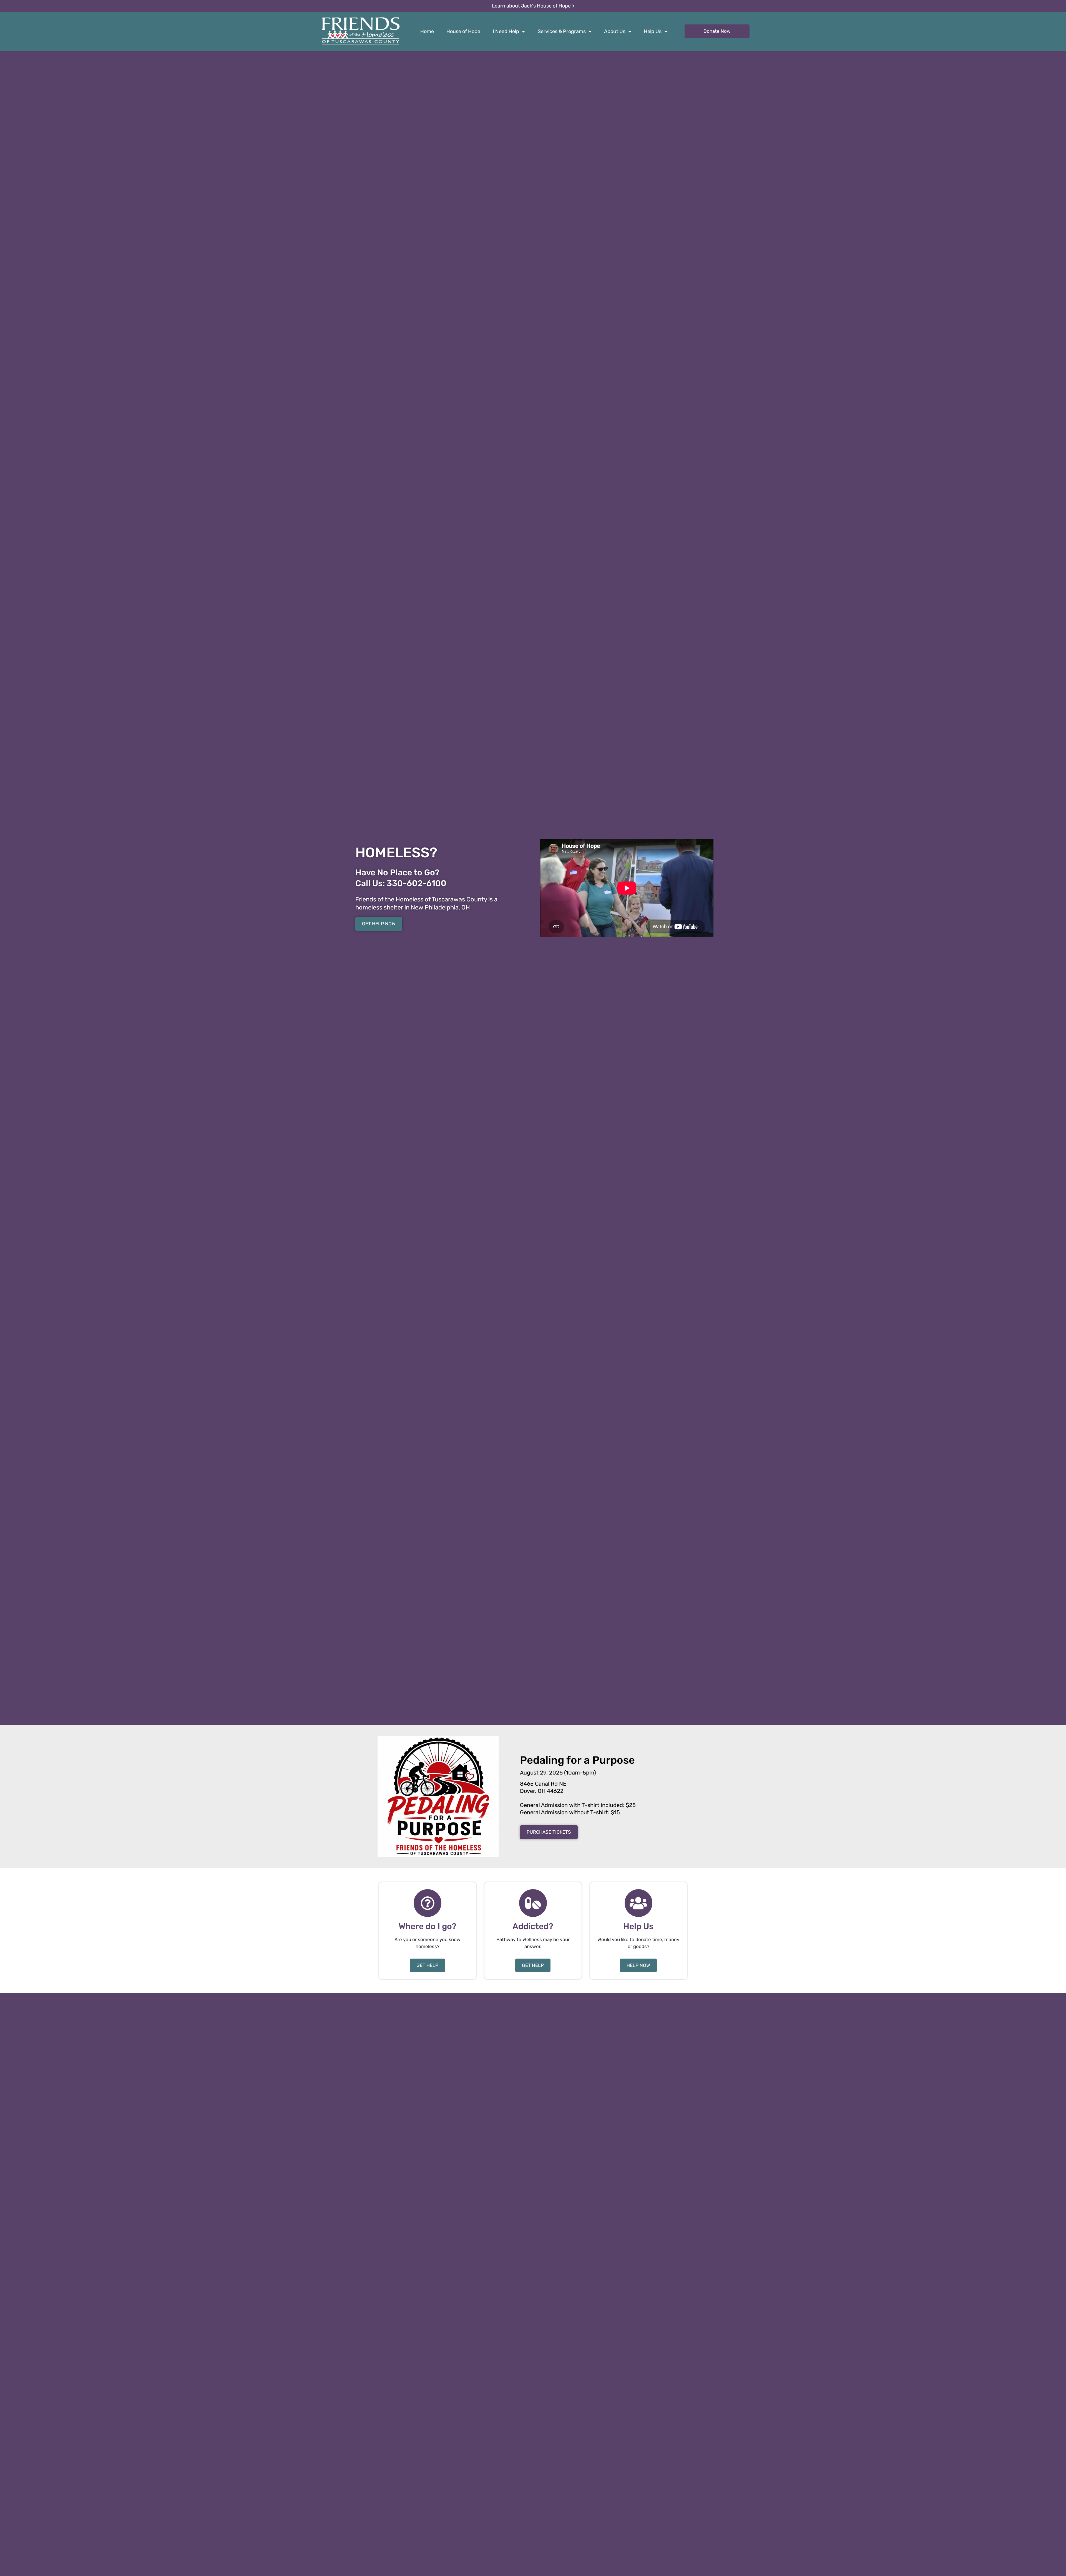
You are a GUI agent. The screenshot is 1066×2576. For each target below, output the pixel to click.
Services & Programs (562, 31)
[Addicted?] (533, 1903)
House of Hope (463, 31)
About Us (615, 31)
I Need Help (506, 31)
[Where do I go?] (428, 1903)
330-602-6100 (417, 883)
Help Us (653, 31)
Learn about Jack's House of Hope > (533, 6)
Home (427, 31)
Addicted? (533, 1926)
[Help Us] (638, 1903)
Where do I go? (428, 1926)
